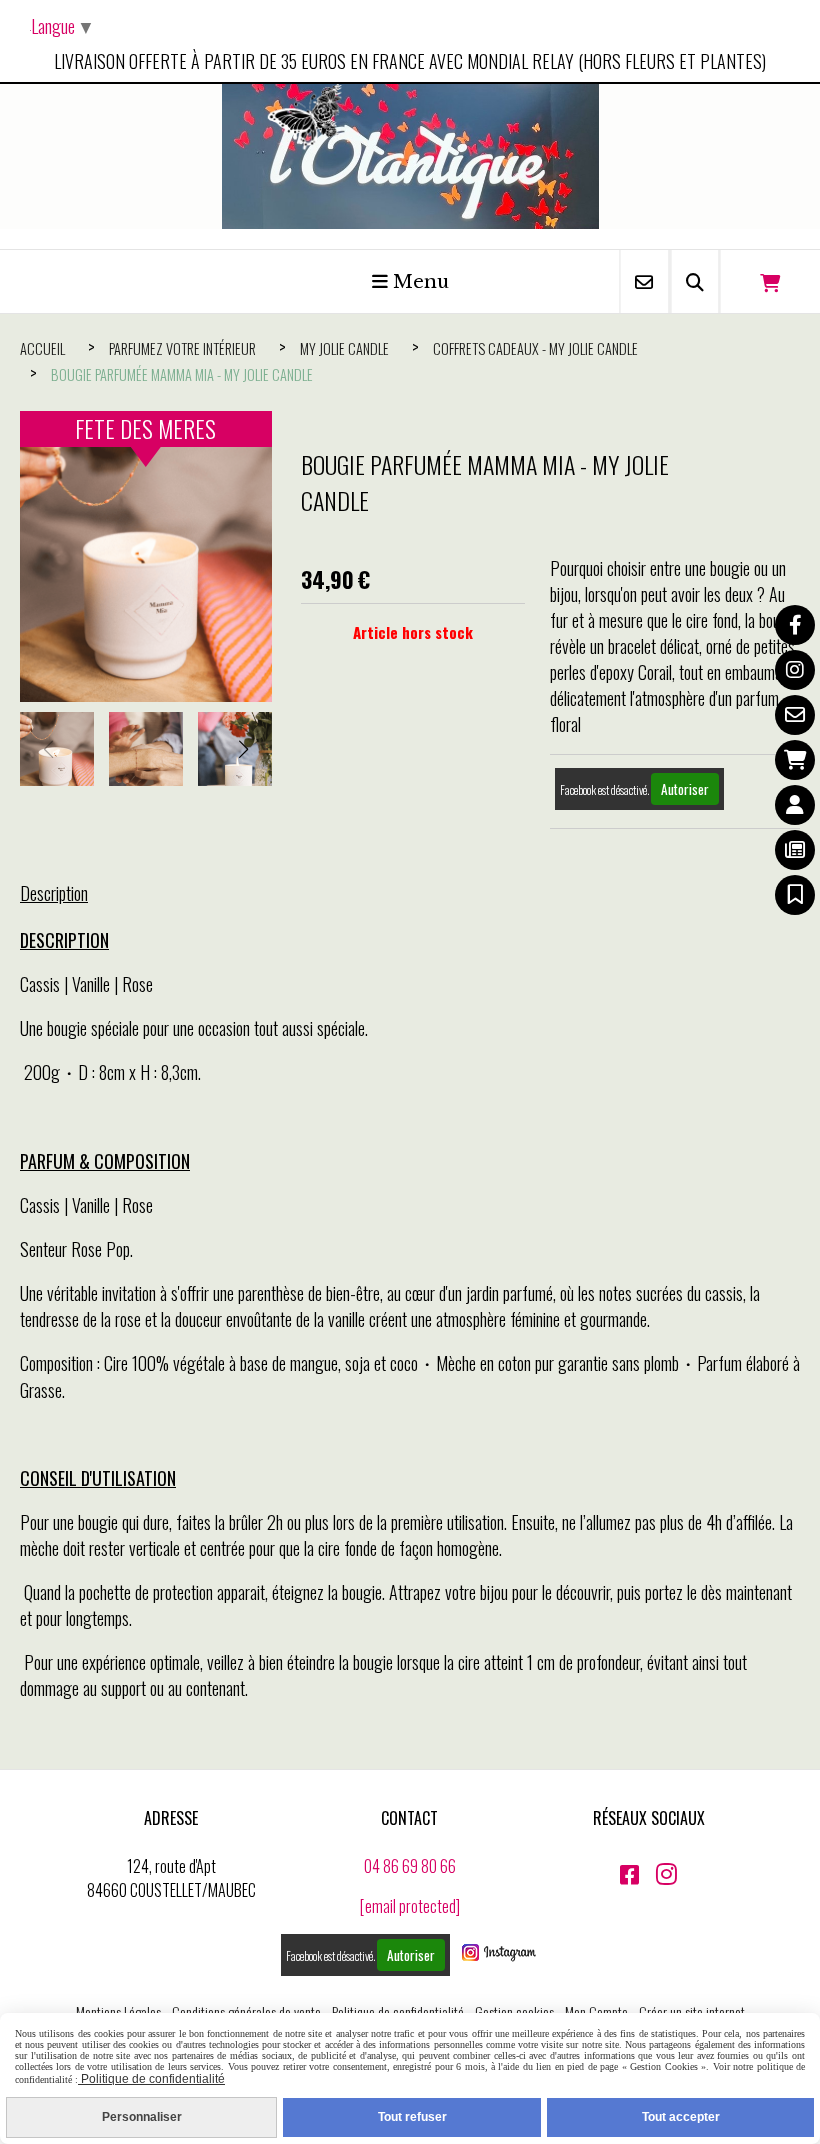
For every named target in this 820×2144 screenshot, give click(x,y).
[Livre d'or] (795, 895)
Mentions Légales (118, 2011)
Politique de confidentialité (398, 2011)
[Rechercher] (695, 281)
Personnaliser (142, 2117)
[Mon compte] (795, 805)
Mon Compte (596, 2011)
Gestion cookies (514, 2011)
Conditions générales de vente (246, 2011)
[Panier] (795, 760)
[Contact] (795, 715)
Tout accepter (681, 2117)
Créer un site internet (692, 2011)
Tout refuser (412, 2117)
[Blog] (795, 850)
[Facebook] (795, 625)
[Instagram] (795, 670)
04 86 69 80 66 (410, 1866)
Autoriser (685, 789)
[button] (244, 749)
